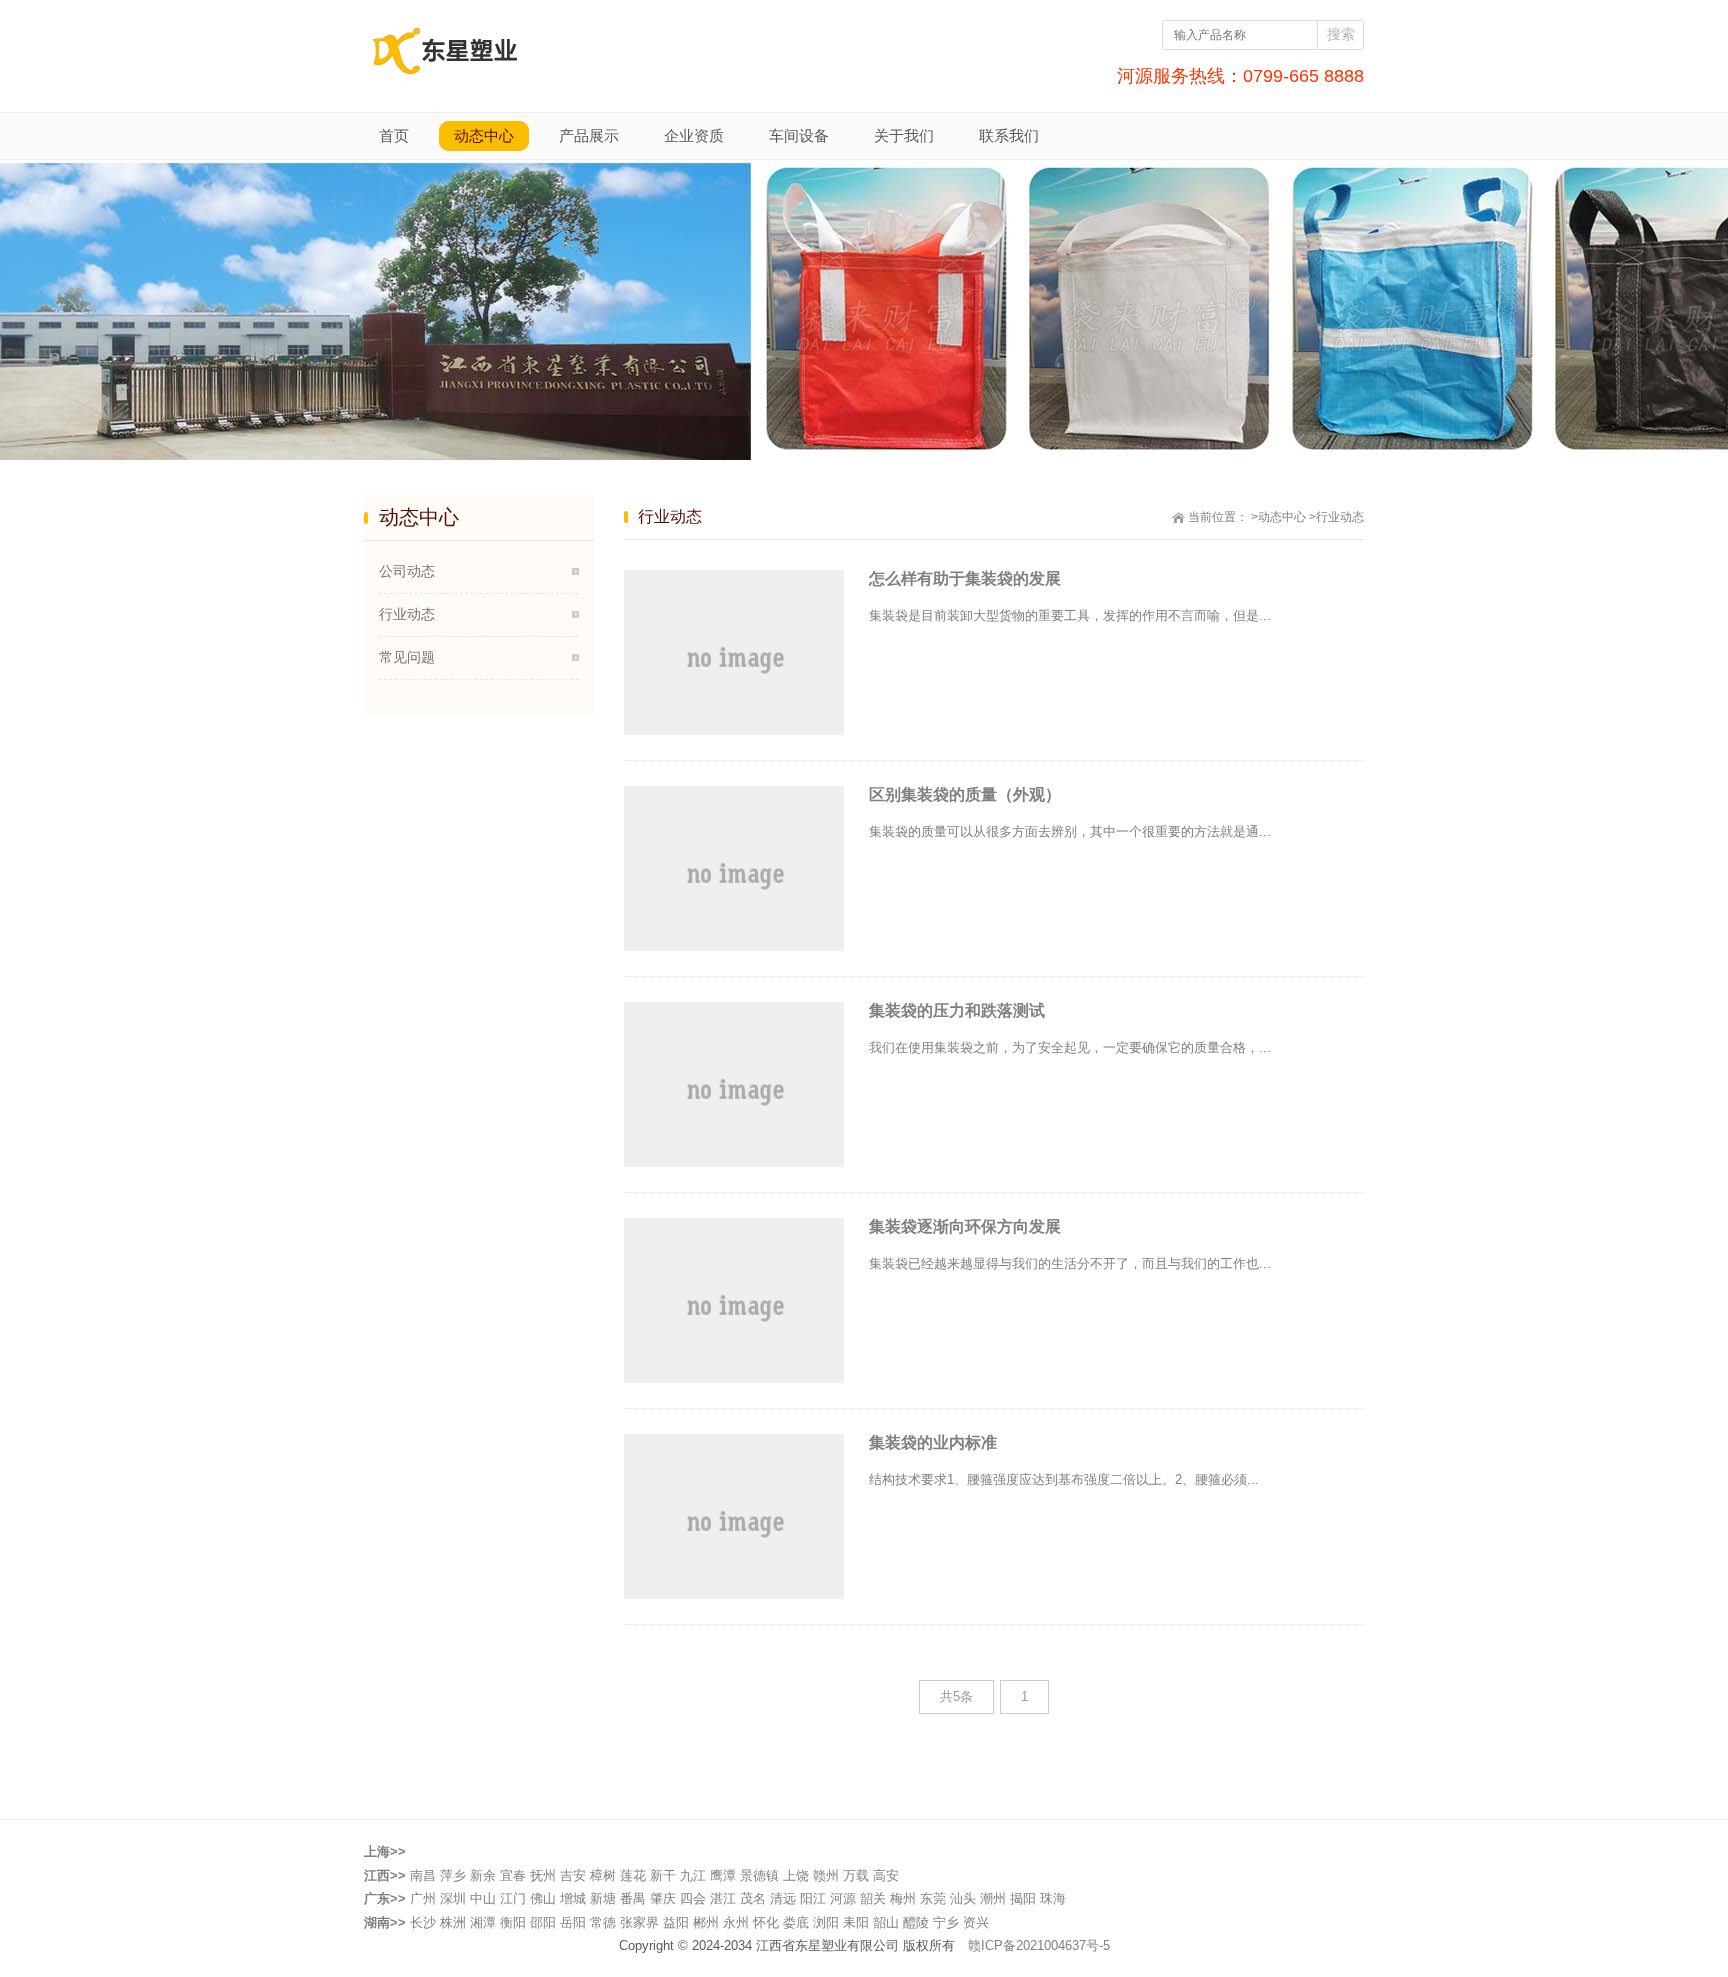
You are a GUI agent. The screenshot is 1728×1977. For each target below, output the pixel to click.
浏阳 (826, 1922)
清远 (783, 1898)
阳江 (813, 1898)
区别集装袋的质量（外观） (965, 794)
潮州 (993, 1898)
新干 (663, 1875)
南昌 (423, 1875)
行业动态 (407, 614)
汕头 (963, 1898)
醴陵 (916, 1922)
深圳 (453, 1898)
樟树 (603, 1875)
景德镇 (759, 1875)
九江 (693, 1875)
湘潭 (483, 1922)
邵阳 (543, 1922)
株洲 (453, 1922)
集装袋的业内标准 (933, 1442)
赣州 (826, 1875)
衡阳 (513, 1922)
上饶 (796, 1875)
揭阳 (1023, 1898)
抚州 (543, 1875)
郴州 (706, 1922)
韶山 (886, 1922)
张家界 (639, 1922)
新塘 (603, 1898)
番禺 (633, 1898)
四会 (693, 1898)
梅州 (903, 1898)
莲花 (633, 1875)
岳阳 (573, 1922)
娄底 (796, 1922)
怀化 (766, 1922)
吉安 (573, 1875)
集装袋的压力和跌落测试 (957, 1010)
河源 (843, 1898)
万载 (856, 1875)
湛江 (723, 1898)
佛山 (543, 1898)
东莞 (933, 1898)
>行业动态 (1336, 517)
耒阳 (856, 1922)
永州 (736, 1922)
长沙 (423, 1922)
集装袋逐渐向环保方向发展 (965, 1226)
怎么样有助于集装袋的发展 (965, 578)
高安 (886, 1875)
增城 (573, 1898)
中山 (483, 1898)
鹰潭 (723, 1875)
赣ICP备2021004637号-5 (1039, 1945)
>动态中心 (1278, 517)
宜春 (513, 1875)
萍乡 (453, 1875)
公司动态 (407, 571)
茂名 (753, 1898)
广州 (423, 1898)
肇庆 (663, 1898)
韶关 (873, 1898)
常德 (603, 1922)
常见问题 (407, 657)
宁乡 (946, 1922)
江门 (513, 1898)
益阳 (676, 1922)
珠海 (1053, 1898)
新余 (483, 1875)
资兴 (976, 1922)
